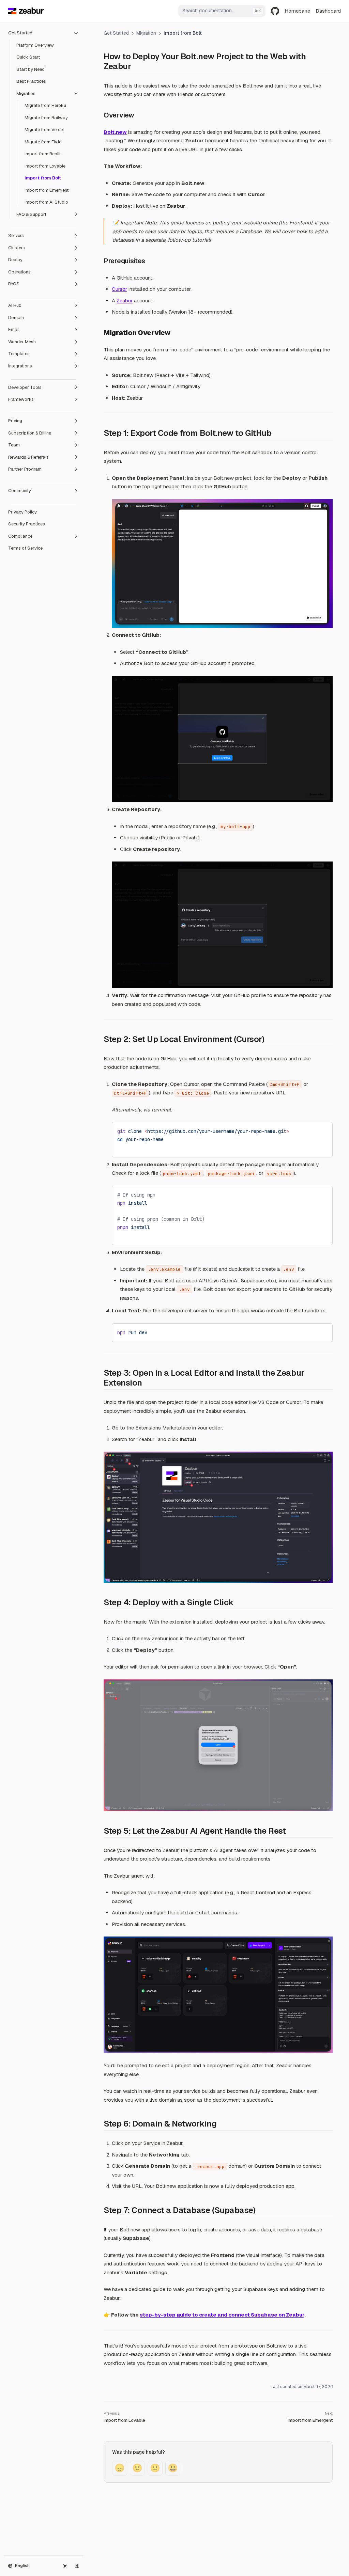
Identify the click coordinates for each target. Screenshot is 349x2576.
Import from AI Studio (46, 202)
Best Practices (31, 81)
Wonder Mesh (22, 342)
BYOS (14, 284)
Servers (16, 235)
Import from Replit (43, 154)
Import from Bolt (43, 178)
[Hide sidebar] (77, 2566)
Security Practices (27, 524)
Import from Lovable (45, 166)
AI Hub (15, 305)
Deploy (15, 260)
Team (14, 445)
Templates (19, 354)
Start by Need (31, 69)
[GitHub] (275, 11)
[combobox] (222, 11)
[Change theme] (65, 2566)
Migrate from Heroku (45, 105)
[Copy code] (322, 1130)
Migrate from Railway (46, 118)
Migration (26, 93)
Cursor (119, 289)
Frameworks (21, 399)
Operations (19, 272)
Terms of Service (25, 548)
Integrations (20, 366)
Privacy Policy (22, 512)
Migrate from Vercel (44, 130)
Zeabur (125, 301)
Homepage (297, 11)
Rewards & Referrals (28, 457)
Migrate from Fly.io (43, 142)
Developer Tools (25, 387)
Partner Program (25, 469)
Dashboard (328, 11)
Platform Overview (35, 45)
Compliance (20, 536)
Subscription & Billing (30, 433)
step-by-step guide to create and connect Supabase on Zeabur (222, 2315)
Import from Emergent (47, 190)
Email (14, 329)
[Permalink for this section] (136, 66)
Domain (16, 318)
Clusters (17, 248)
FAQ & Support (31, 214)
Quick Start (28, 57)
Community (20, 491)
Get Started (20, 33)
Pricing (15, 421)
